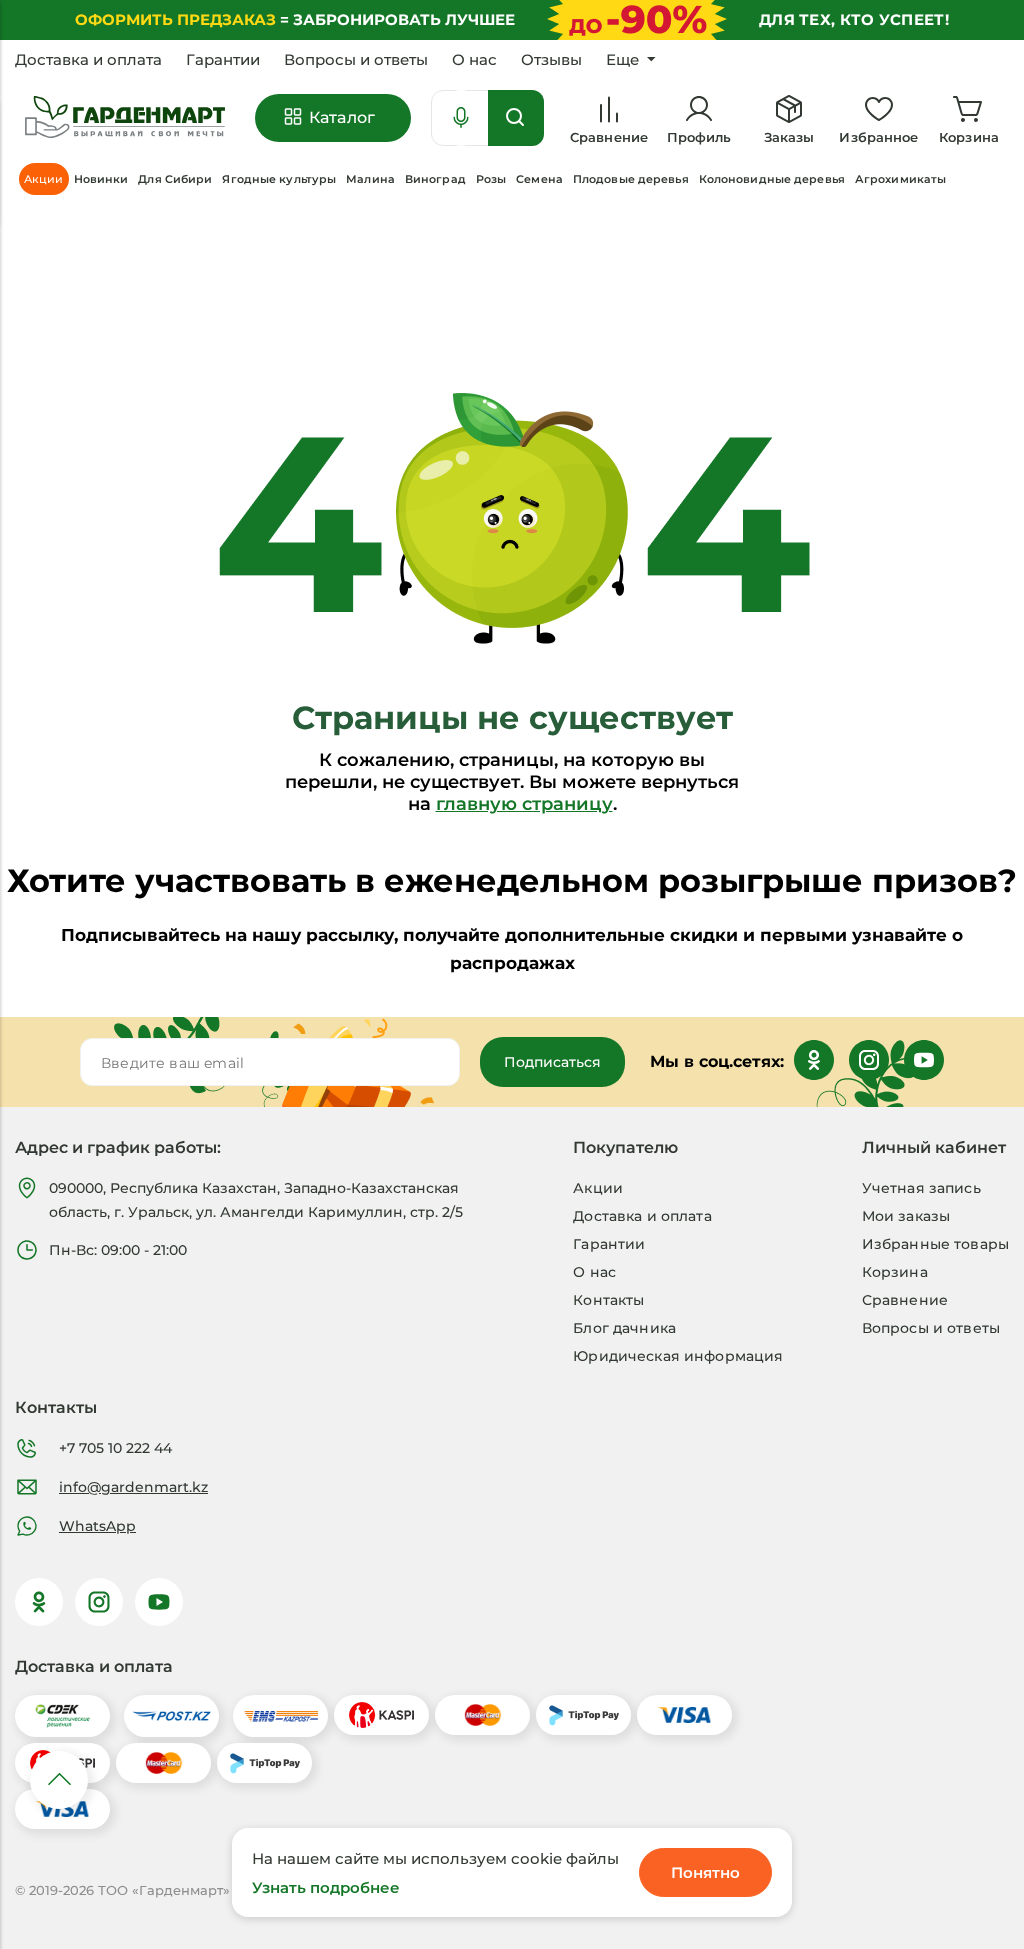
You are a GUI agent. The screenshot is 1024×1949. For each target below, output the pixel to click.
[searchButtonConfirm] (516, 118)
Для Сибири (175, 179)
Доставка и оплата (88, 60)
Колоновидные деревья (772, 179)
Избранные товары (935, 1244)
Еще (622, 60)
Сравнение (905, 1300)
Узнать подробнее (326, 1887)
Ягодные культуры (279, 179)
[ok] (39, 1602)
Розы (491, 179)
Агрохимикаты (900, 179)
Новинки (101, 179)
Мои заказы (906, 1216)
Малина (370, 179)
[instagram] (99, 1602)
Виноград (435, 179)
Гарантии (223, 60)
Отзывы (551, 60)
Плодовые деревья (631, 179)
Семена (539, 179)
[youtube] (159, 1602)
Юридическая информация (678, 1356)
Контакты (608, 1300)
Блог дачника (624, 1328)
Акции (598, 1188)
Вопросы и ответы (356, 60)
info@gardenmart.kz (133, 1487)
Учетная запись (921, 1188)
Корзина (895, 1272)
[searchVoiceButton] (461, 118)
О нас (474, 60)
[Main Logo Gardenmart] (125, 117)
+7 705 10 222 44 (115, 1448)
